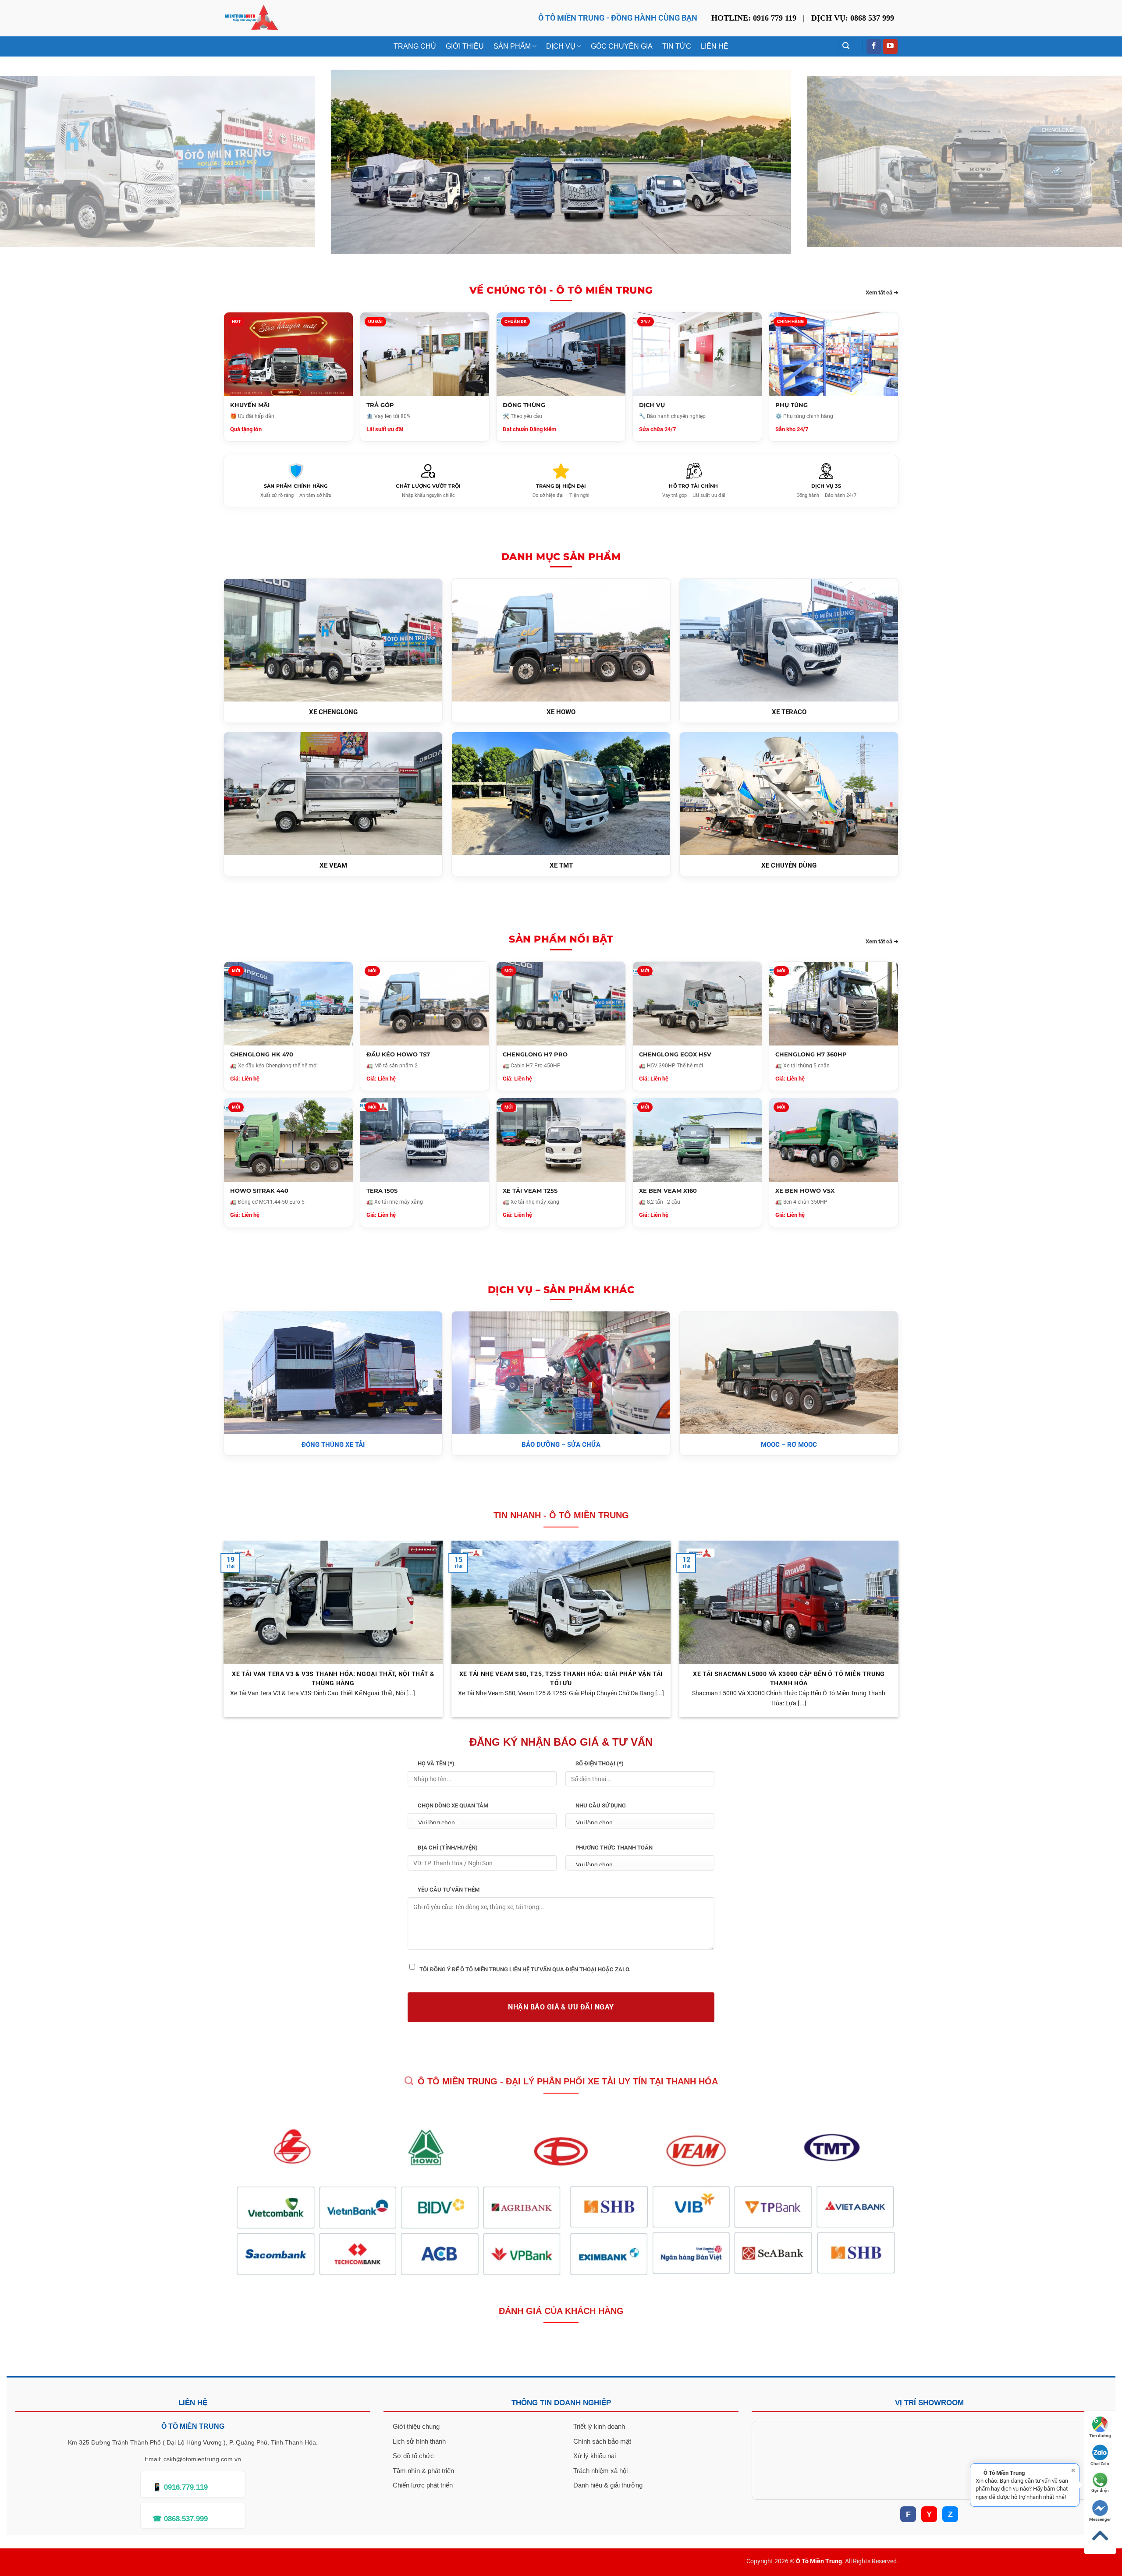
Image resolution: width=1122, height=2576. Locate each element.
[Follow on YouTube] (890, 46)
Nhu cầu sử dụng (601, 1805)
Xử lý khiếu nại (595, 2456)
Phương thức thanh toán (614, 1848)
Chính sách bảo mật (602, 2441)
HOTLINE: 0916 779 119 (754, 18)
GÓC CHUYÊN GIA (622, 46)
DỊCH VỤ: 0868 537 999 (853, 18)
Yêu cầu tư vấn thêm (449, 1890)
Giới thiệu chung (416, 2426)
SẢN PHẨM (512, 46)
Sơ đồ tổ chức (413, 2456)
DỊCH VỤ (561, 46)
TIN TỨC (677, 46)
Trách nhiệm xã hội (600, 2471)
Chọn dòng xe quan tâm (453, 1805)
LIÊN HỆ (715, 46)
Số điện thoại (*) (600, 1763)
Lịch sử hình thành (419, 2441)
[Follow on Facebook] (874, 46)
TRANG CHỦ (415, 46)
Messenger (1100, 2519)
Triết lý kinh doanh (599, 2426)
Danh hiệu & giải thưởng (608, 2485)
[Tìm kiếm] (846, 46)
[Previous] (30, 162)
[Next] (1092, 162)
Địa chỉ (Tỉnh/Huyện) (448, 1848)
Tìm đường (1100, 2436)
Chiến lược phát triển (423, 2485)
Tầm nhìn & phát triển (423, 2471)
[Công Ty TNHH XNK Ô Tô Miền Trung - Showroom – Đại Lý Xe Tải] (251, 18)
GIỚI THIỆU (465, 46)
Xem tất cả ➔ (882, 292)
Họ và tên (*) (436, 1763)
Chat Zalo (1100, 2464)
